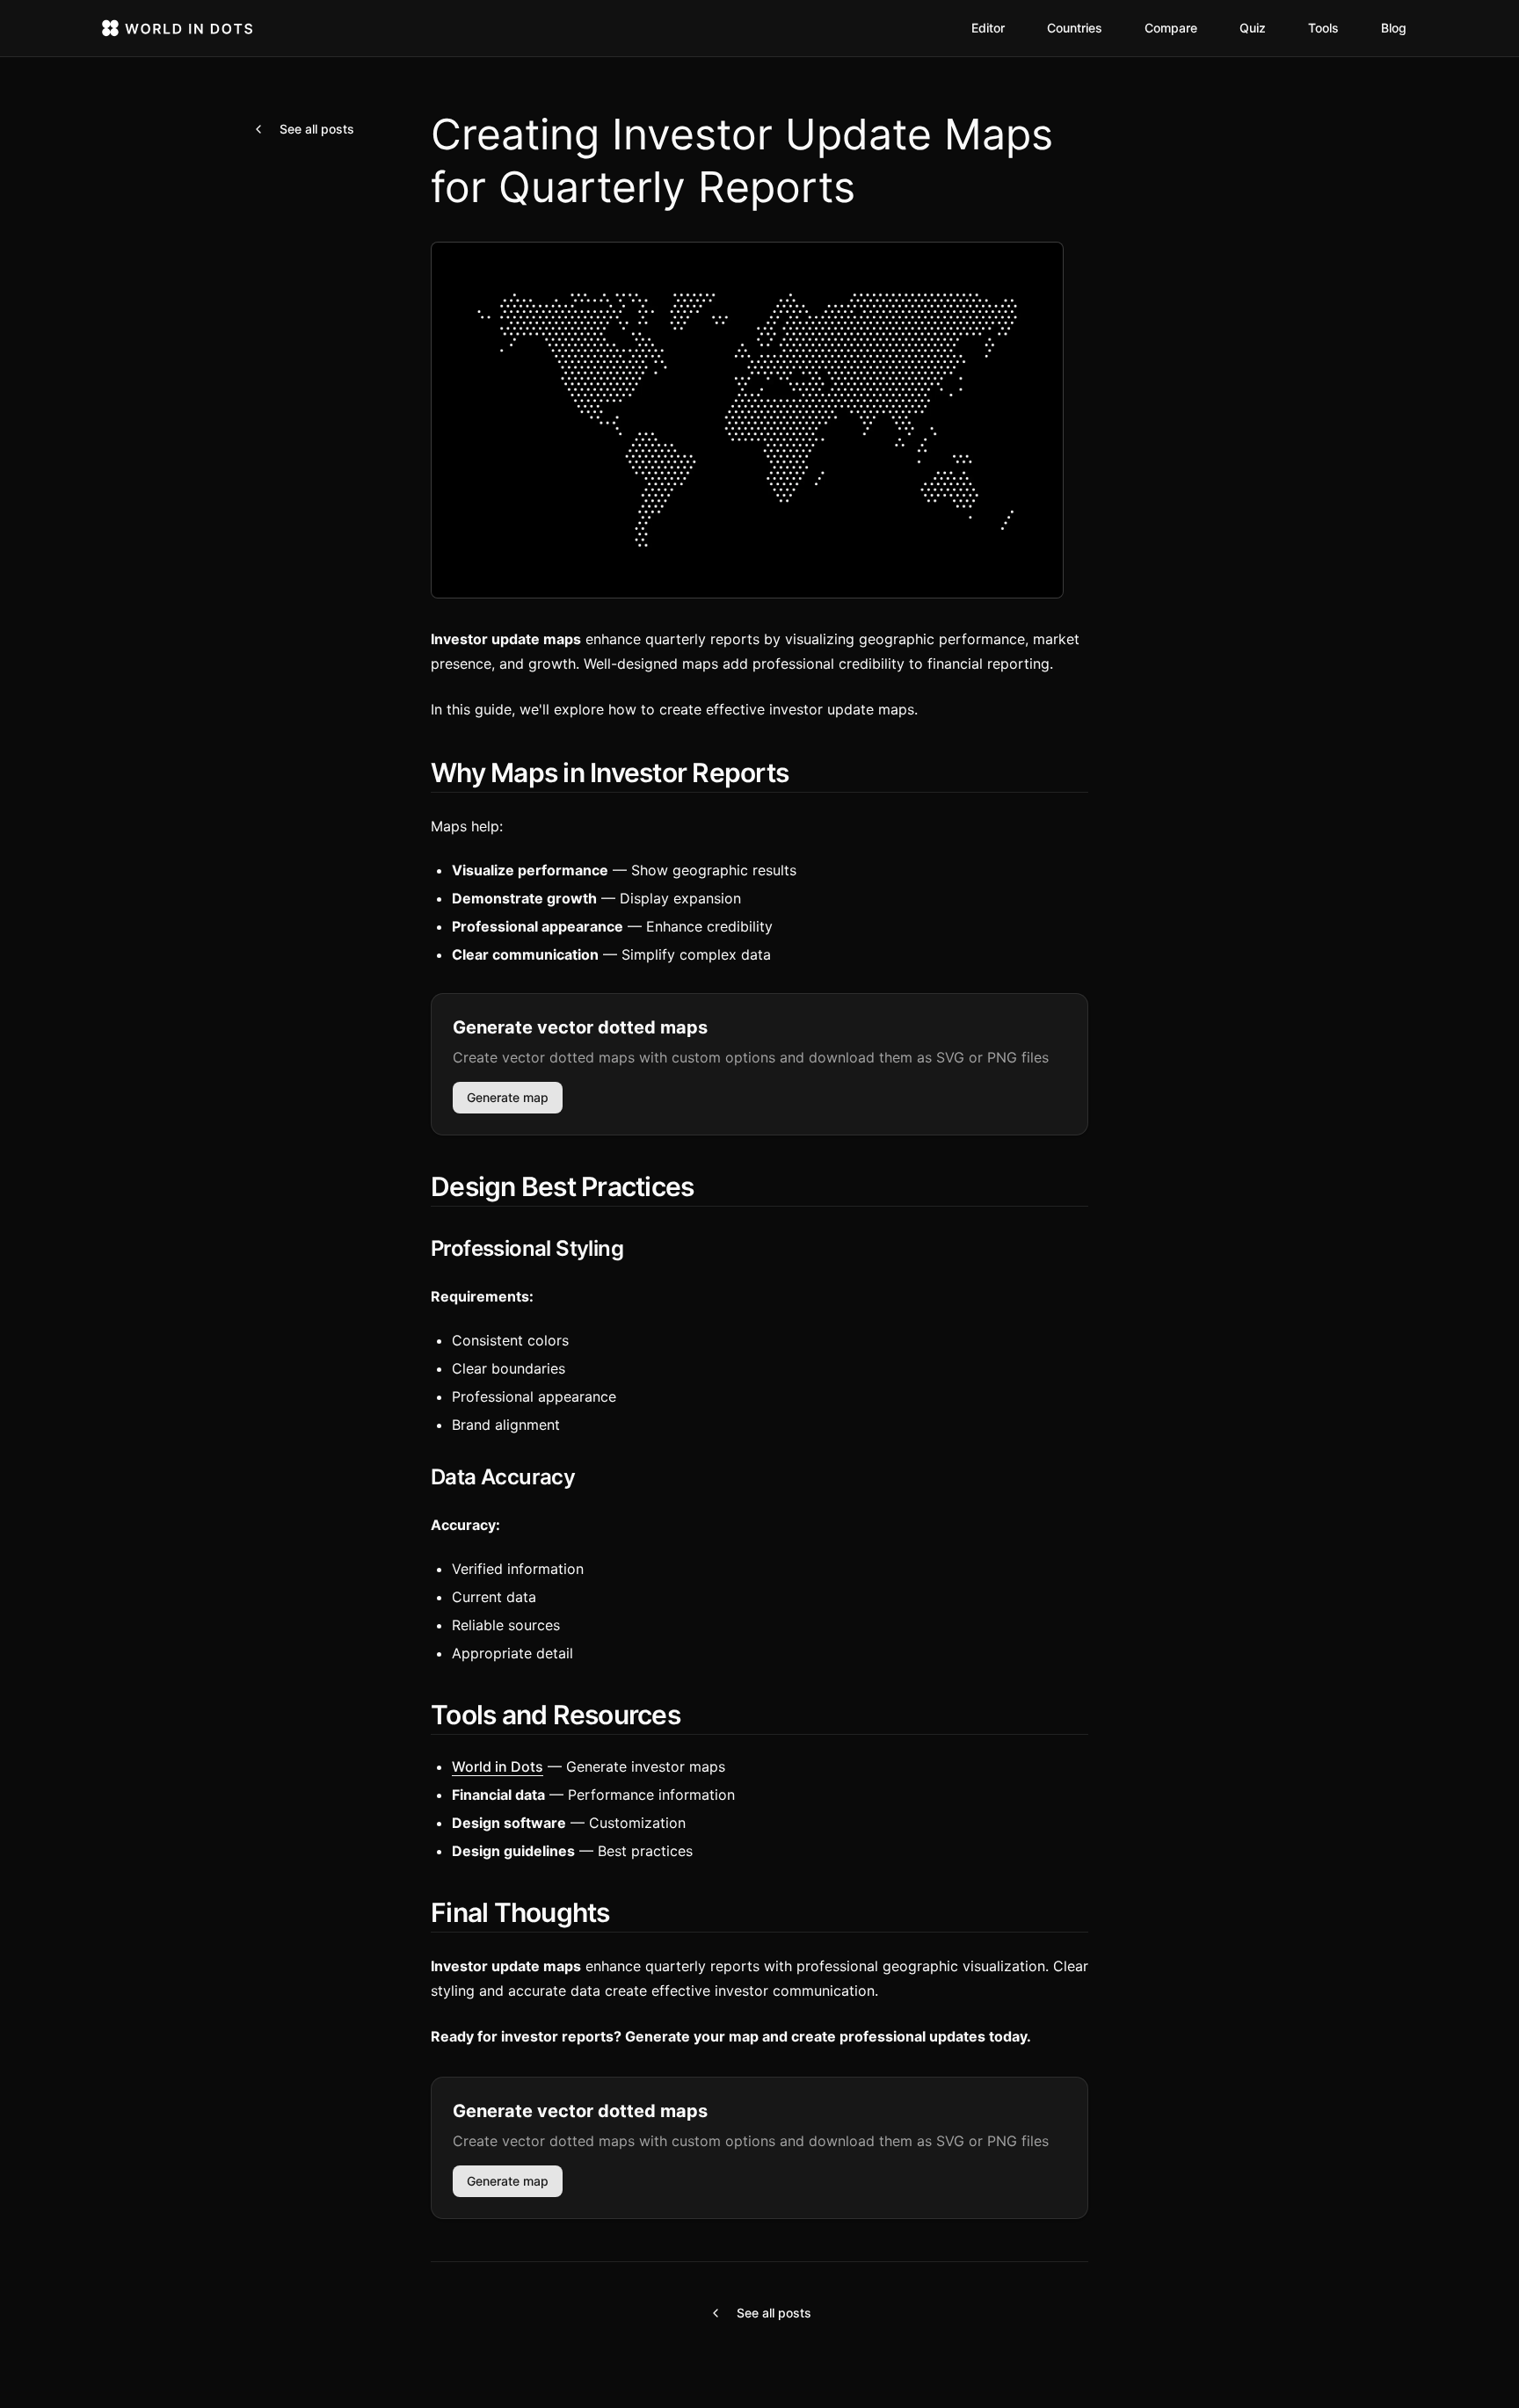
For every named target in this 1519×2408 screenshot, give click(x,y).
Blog (1394, 28)
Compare (1171, 28)
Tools (1323, 28)
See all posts (317, 129)
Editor (988, 28)
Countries (1075, 28)
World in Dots (498, 1766)
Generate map (508, 1097)
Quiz (1253, 28)
